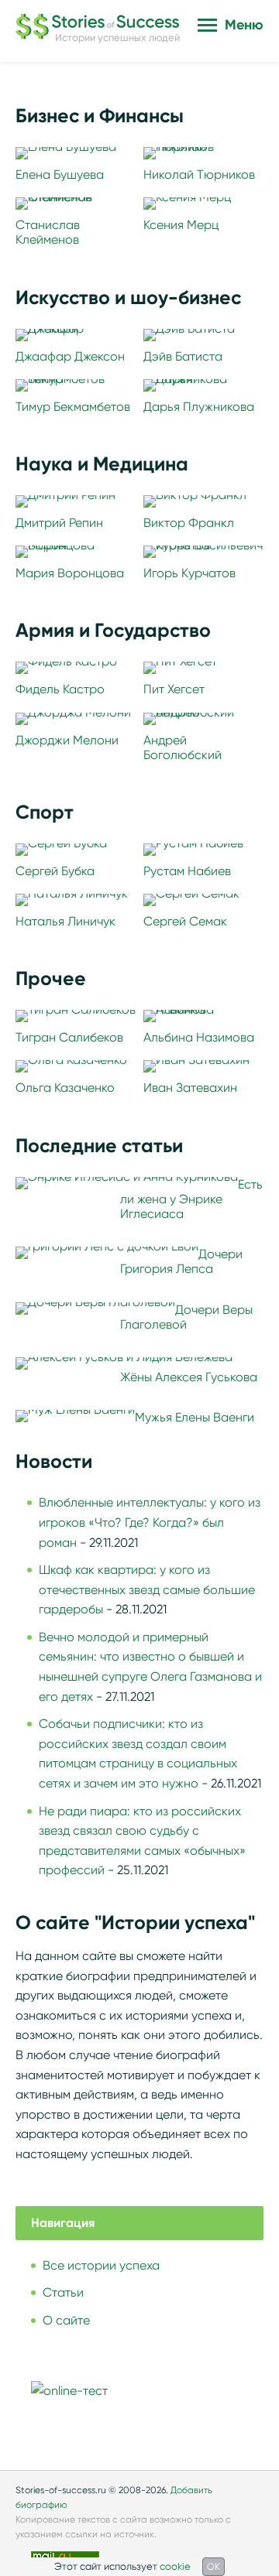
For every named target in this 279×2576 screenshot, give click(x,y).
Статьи (63, 2292)
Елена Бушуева (60, 174)
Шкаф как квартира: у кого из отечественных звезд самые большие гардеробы (147, 1589)
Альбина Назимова (199, 1037)
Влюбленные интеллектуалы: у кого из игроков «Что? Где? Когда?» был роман (150, 1522)
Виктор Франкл (189, 523)
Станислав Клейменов (48, 232)
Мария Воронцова (70, 573)
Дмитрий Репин (59, 523)
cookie (175, 2566)
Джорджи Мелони (67, 740)
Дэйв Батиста (183, 356)
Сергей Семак (185, 921)
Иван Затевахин (190, 1088)
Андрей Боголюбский (183, 747)
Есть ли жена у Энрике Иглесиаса (191, 1199)
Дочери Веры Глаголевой (186, 1317)
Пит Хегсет (174, 689)
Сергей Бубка (55, 871)
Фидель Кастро (60, 689)
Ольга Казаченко (65, 1088)
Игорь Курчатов (189, 573)
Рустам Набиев (187, 871)
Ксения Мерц (181, 225)
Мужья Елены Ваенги (195, 1417)
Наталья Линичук (65, 921)
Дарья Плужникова (199, 407)
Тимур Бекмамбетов (73, 407)
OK (214, 2566)
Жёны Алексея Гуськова (189, 1377)
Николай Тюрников (199, 174)
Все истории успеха (101, 2265)
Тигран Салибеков (69, 1037)
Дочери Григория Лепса (181, 1261)
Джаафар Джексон (70, 356)
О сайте (66, 2320)
